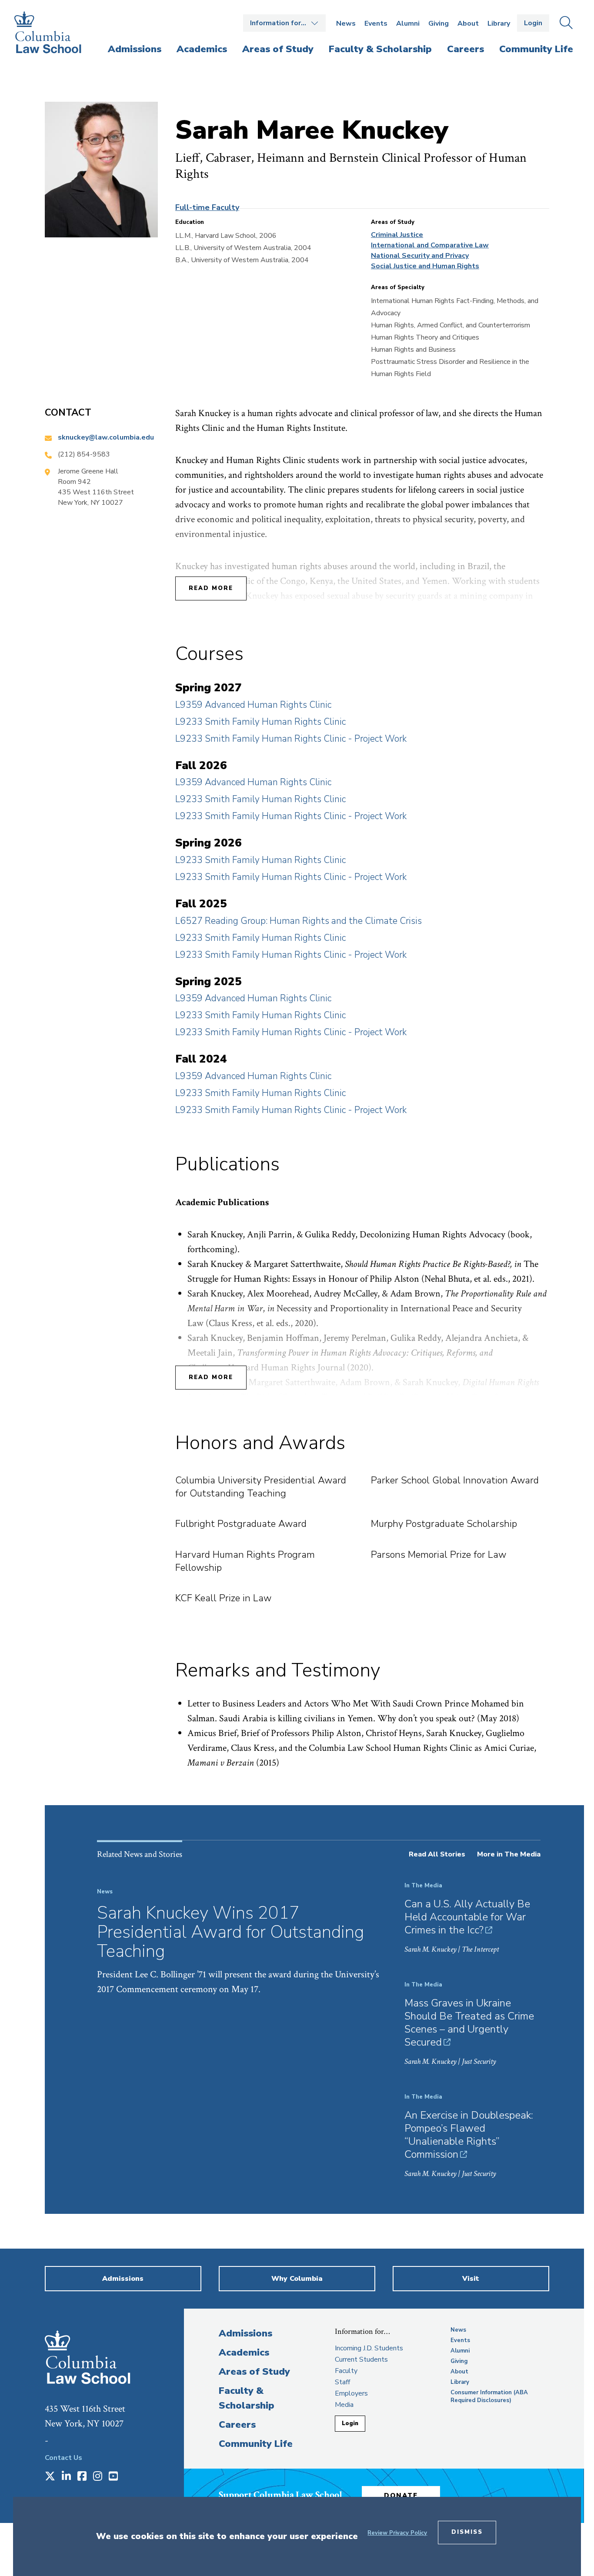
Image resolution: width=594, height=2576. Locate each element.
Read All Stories (437, 1854)
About (468, 23)
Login (533, 23)
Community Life (256, 2444)
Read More (211, 588)
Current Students (361, 2359)
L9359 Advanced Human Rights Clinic (253, 705)
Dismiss (467, 2532)
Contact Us (63, 2458)
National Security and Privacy (420, 256)
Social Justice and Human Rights (425, 266)
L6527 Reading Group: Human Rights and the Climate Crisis (299, 921)
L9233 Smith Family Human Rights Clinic (260, 722)
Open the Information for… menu (284, 23)
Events (376, 23)
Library (499, 23)
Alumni (408, 23)
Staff (342, 2382)
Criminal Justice (397, 235)
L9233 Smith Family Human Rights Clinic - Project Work (291, 739)
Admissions (245, 2333)
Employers (351, 2393)
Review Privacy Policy (397, 2533)
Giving (439, 23)
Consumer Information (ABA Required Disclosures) (489, 2396)
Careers (237, 2425)
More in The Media (509, 1854)
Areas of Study (254, 2372)
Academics (244, 2353)
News (346, 23)
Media (344, 2405)
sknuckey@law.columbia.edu (106, 437)
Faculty (346, 2371)
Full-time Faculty (207, 207)
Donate (401, 2496)
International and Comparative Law (430, 245)
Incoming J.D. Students (369, 2348)
